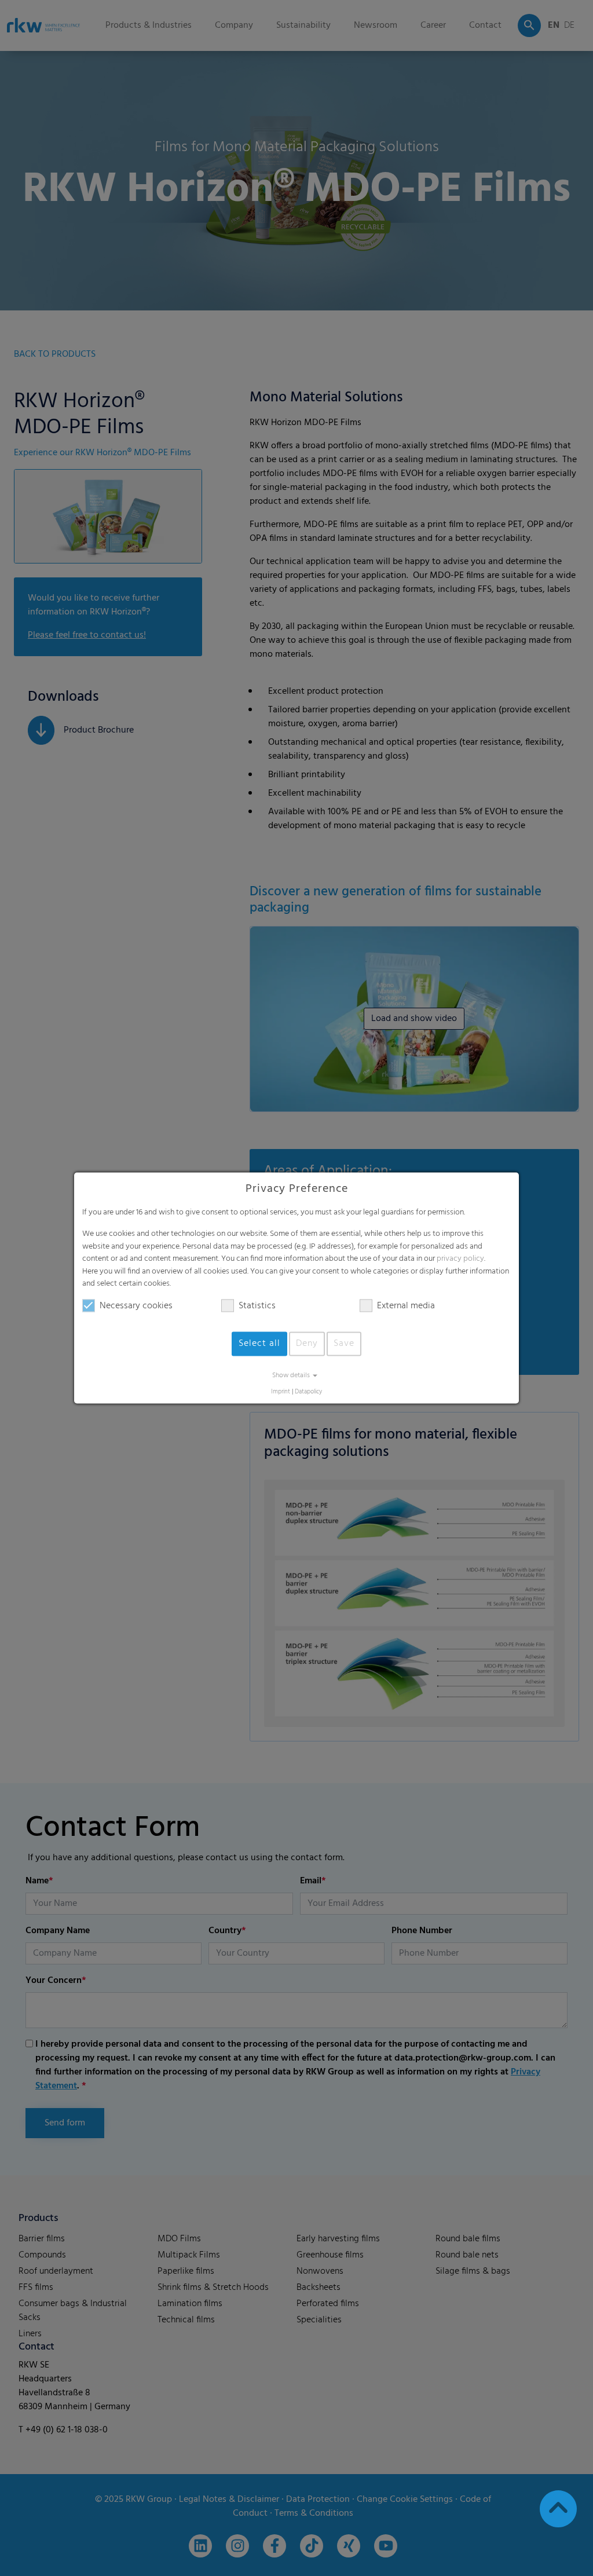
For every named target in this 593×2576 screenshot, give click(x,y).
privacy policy (460, 1259)
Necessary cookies (136, 1306)
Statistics (257, 1306)
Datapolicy (308, 1392)
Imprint (281, 1392)
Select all (259, 1344)
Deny (307, 1344)
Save (344, 1344)
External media (406, 1306)
